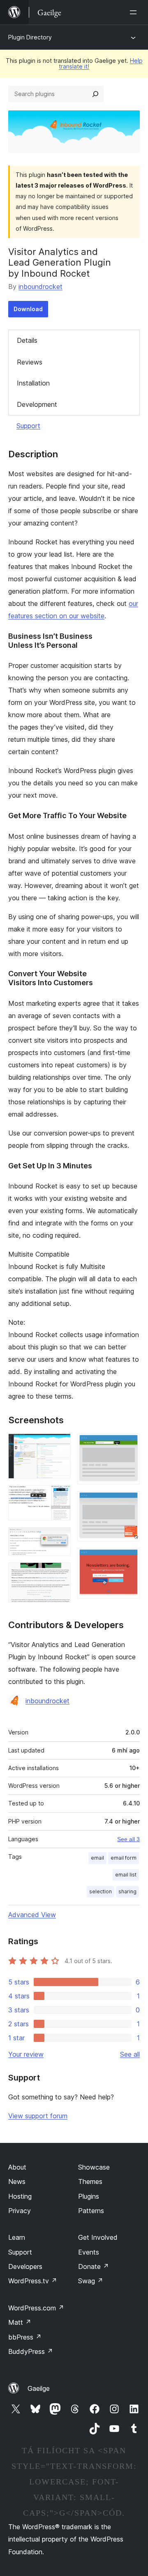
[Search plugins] (95, 94)
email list (126, 1875)
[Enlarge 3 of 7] (60, 1538)
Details (27, 340)
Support (28, 426)
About (17, 2167)
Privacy (20, 2211)
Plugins (89, 2196)
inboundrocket (40, 287)
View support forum (38, 2116)
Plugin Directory (30, 37)
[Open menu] (135, 12)
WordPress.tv (33, 2281)
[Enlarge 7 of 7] (129, 1559)
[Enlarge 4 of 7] (60, 1574)
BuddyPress (31, 2351)
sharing (127, 1891)
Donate (94, 2266)
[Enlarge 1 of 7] (60, 1445)
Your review (26, 2054)
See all (130, 2054)
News (17, 2181)
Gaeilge (39, 2388)
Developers (25, 2266)
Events (89, 2252)
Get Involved (98, 2237)
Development (37, 404)
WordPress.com (36, 2308)
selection (101, 1891)
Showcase (94, 2167)
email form (124, 1858)
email (97, 1858)
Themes (90, 2181)
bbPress (25, 2337)
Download (28, 309)
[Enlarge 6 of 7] (129, 1502)
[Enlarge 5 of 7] (129, 1445)
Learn (17, 2237)
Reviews (30, 362)
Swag (91, 2281)
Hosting (20, 2196)
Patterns (91, 2211)
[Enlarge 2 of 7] (60, 1496)
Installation (33, 383)
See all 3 (128, 1839)
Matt (20, 2322)
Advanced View (32, 1915)
